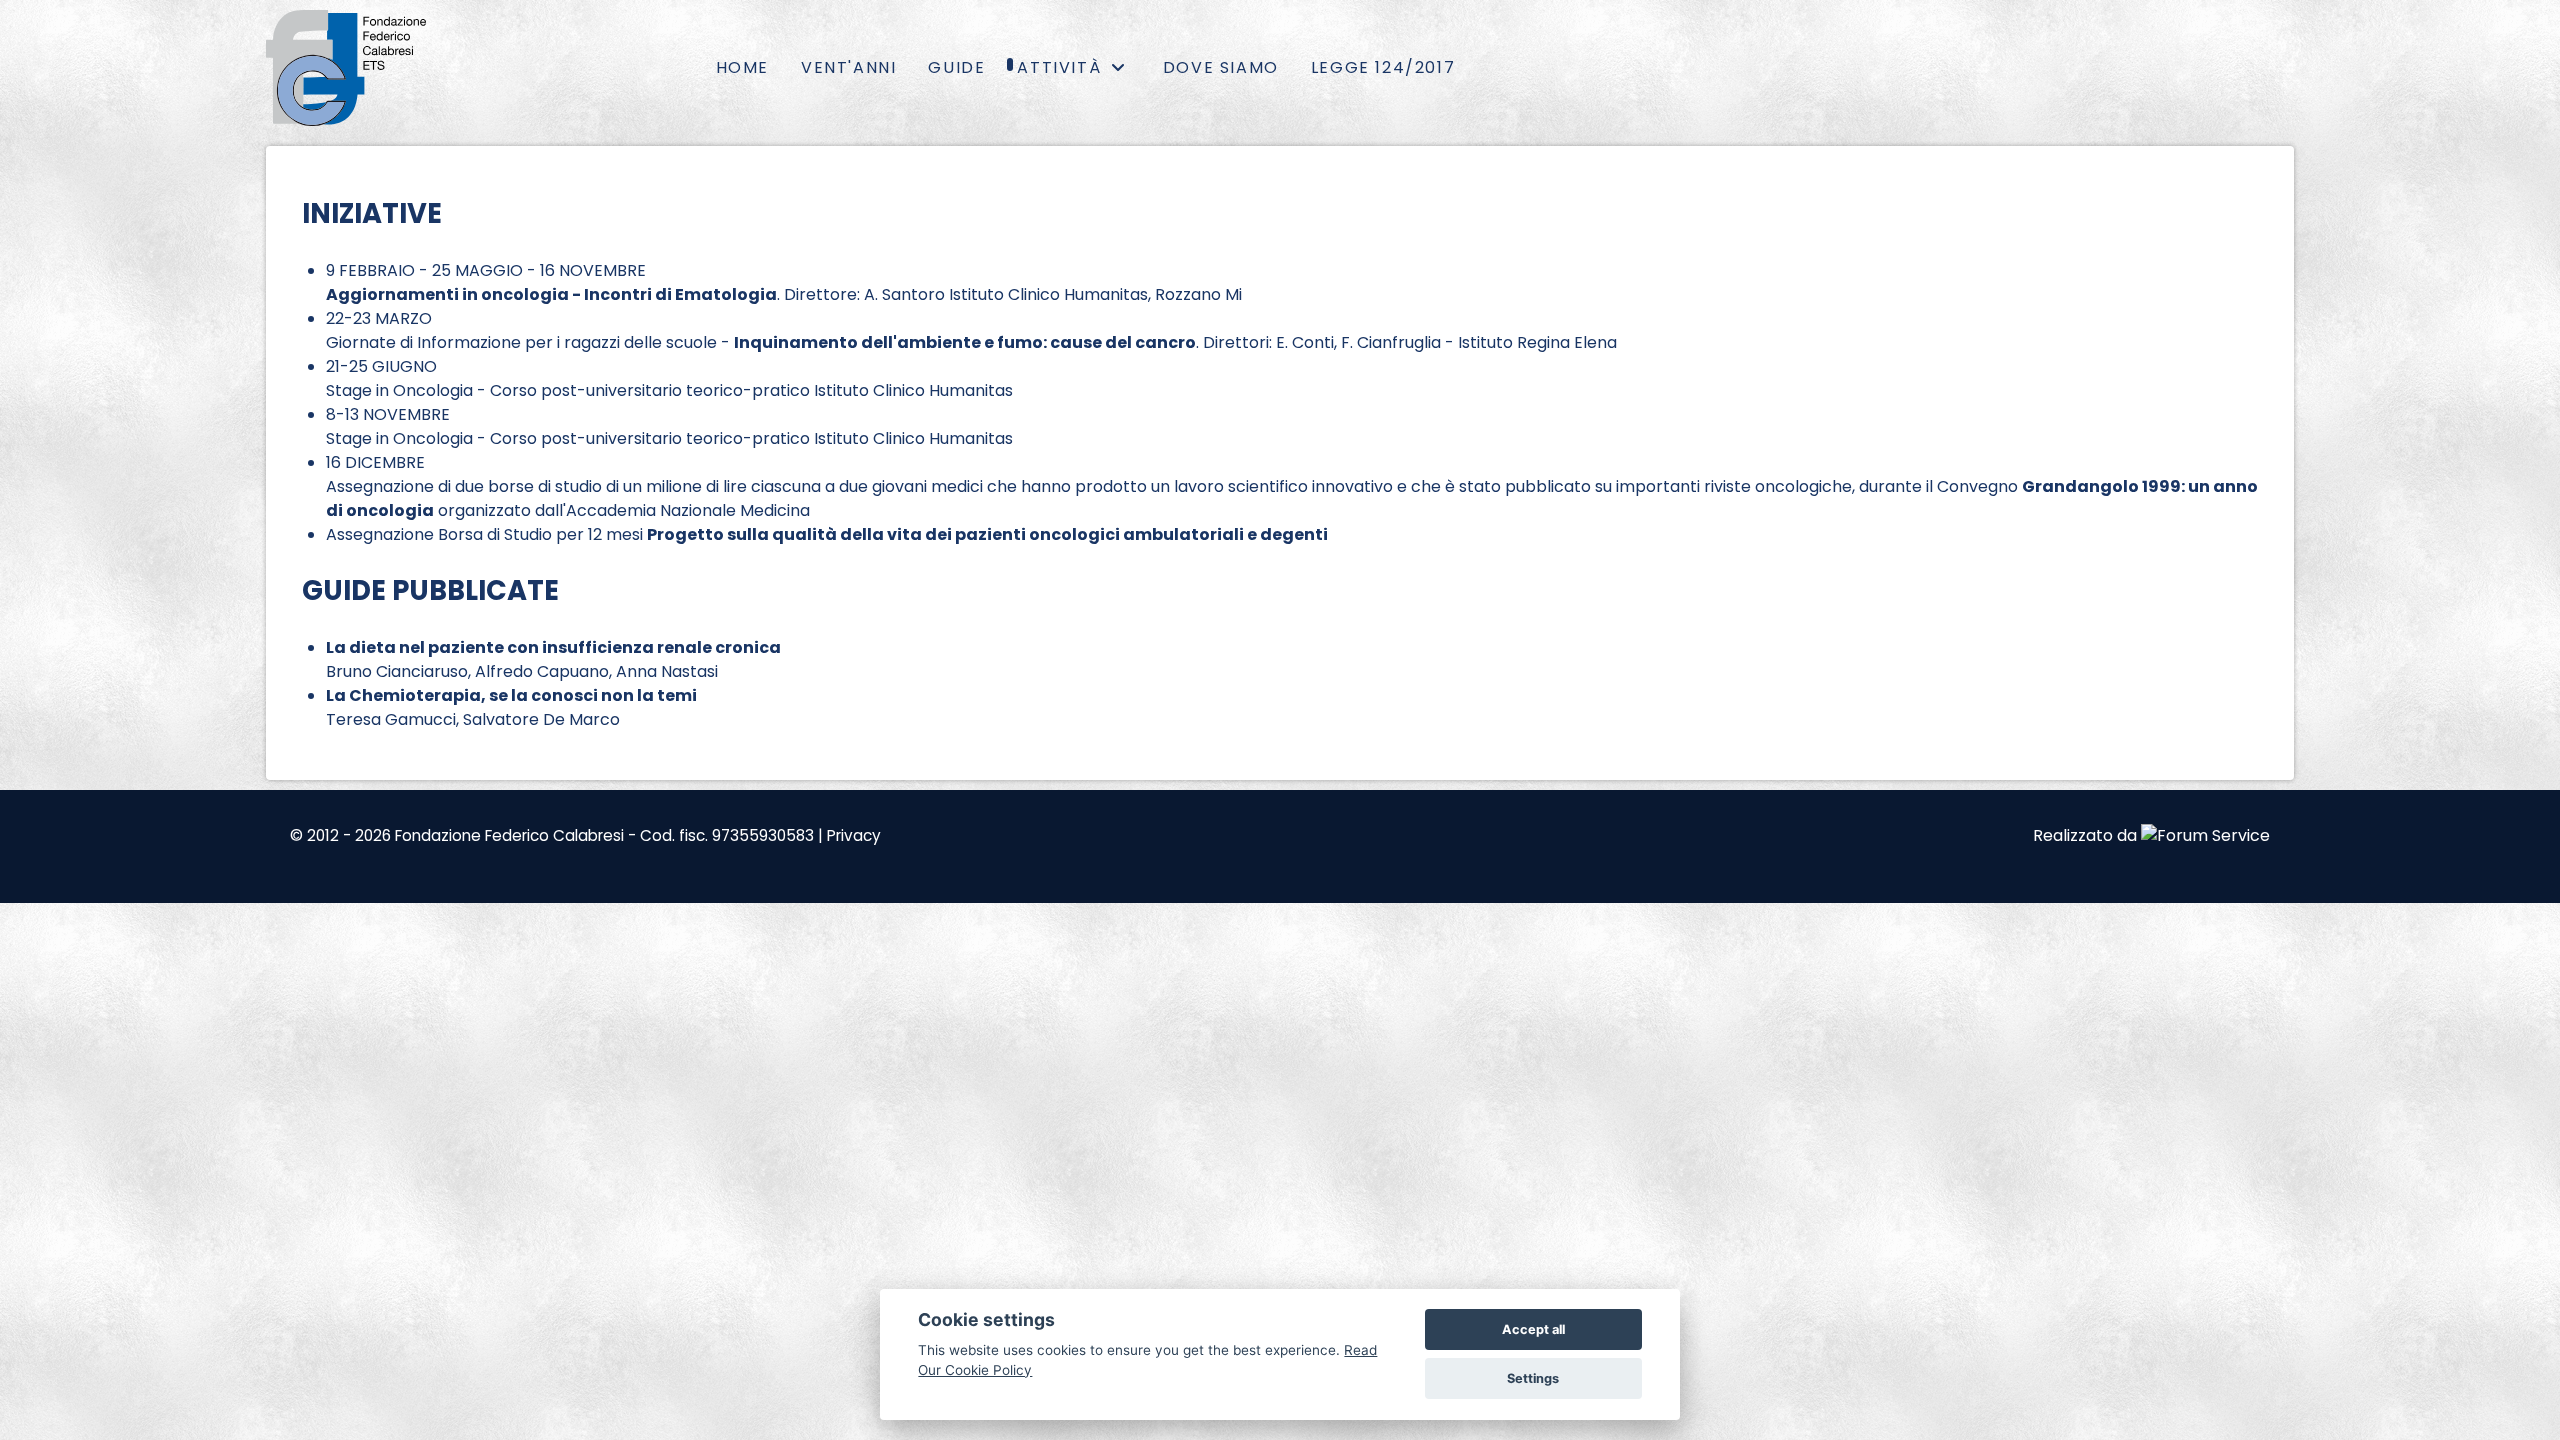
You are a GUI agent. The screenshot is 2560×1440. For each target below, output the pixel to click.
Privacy (854, 835)
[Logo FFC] (346, 68)
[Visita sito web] (2205, 835)
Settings (1533, 1378)
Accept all (1533, 1329)
